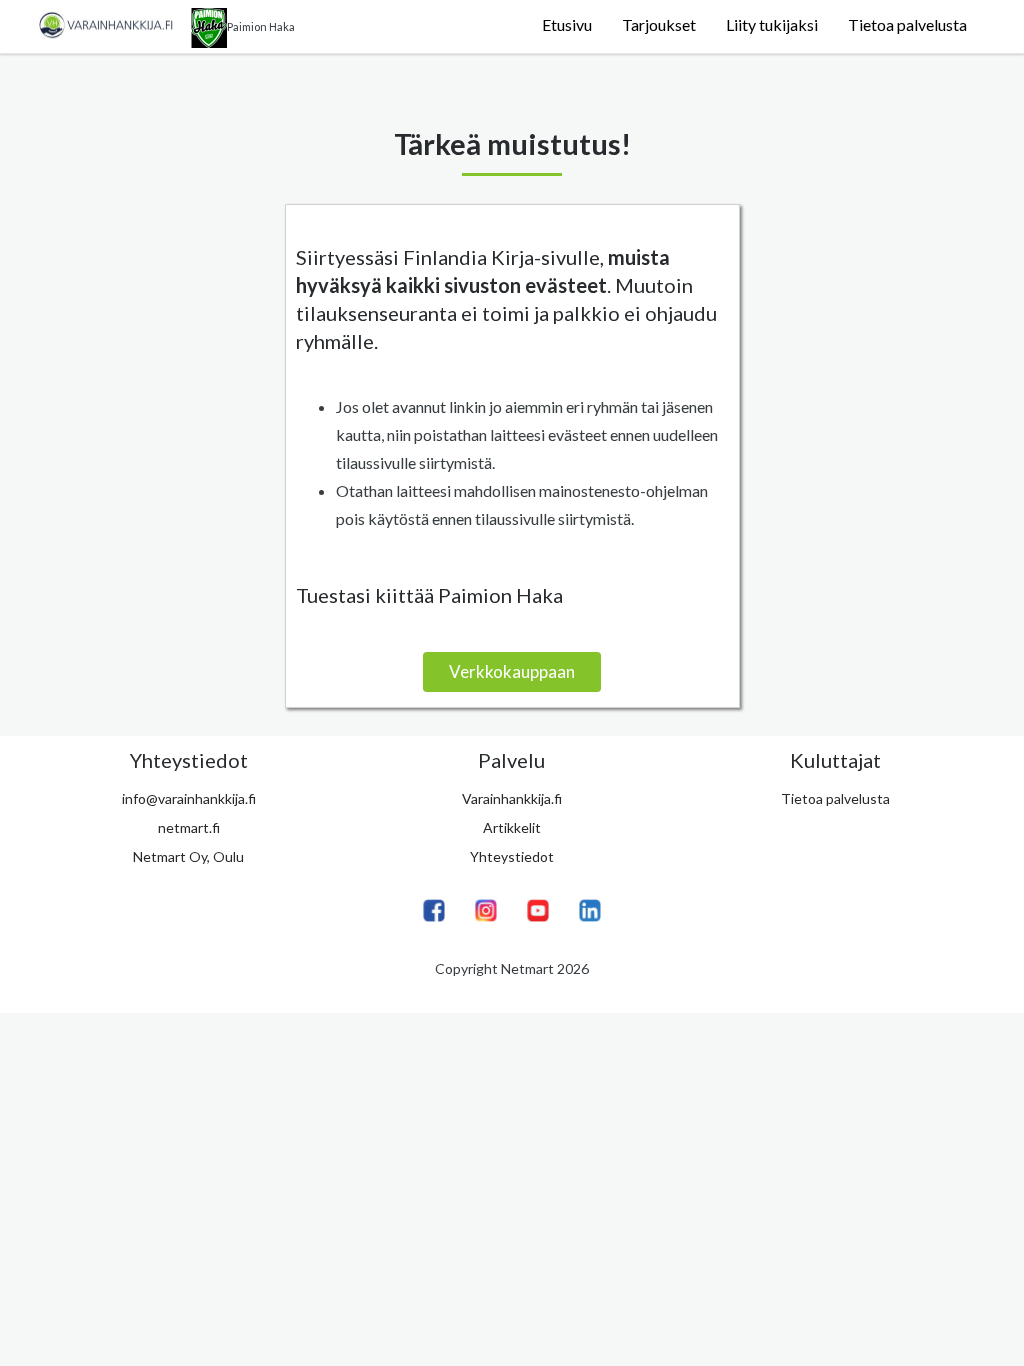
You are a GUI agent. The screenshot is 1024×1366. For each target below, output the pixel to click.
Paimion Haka (261, 26)
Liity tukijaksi (772, 24)
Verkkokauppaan (512, 671)
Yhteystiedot (512, 856)
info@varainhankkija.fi (189, 798)
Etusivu (567, 24)
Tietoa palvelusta (907, 24)
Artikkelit (512, 827)
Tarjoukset (659, 24)
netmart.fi (189, 827)
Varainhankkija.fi (512, 798)
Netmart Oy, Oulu (188, 856)
